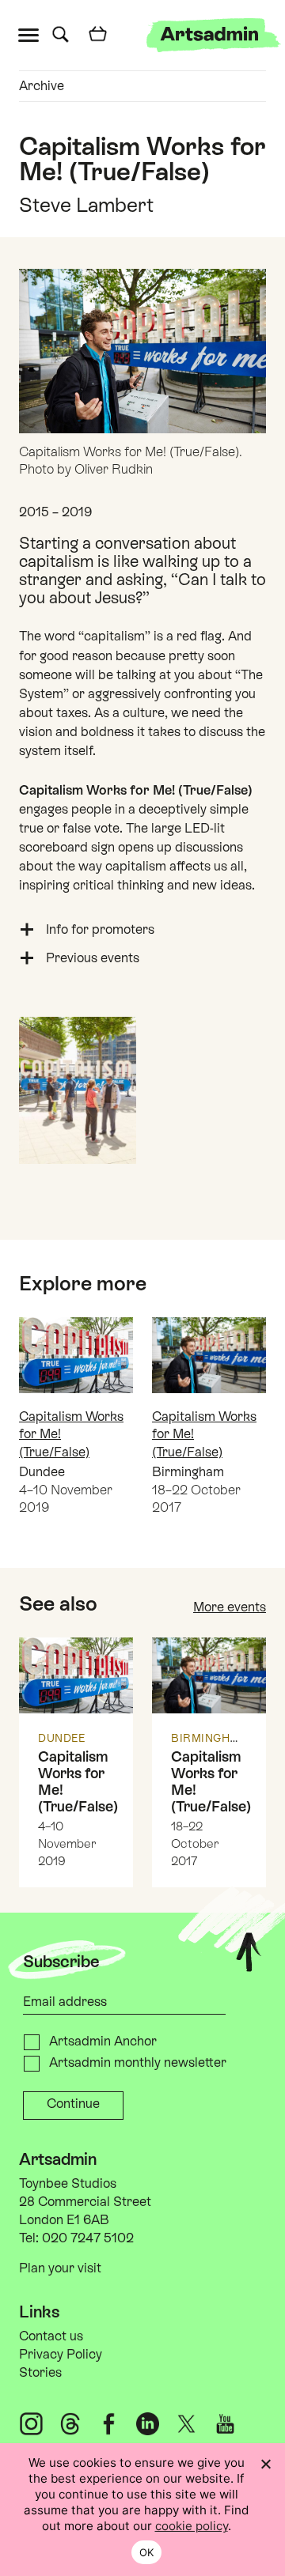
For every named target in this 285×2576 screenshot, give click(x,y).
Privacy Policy (61, 2354)
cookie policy (192, 2526)
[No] (265, 2464)
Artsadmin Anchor (103, 2041)
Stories (40, 2372)
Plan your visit (60, 2268)
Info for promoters (100, 929)
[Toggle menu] (32, 34)
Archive (42, 86)
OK (147, 2552)
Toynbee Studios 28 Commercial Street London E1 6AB (85, 2202)
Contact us (51, 2336)
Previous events (93, 958)
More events (230, 1607)
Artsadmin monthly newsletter (138, 2062)
